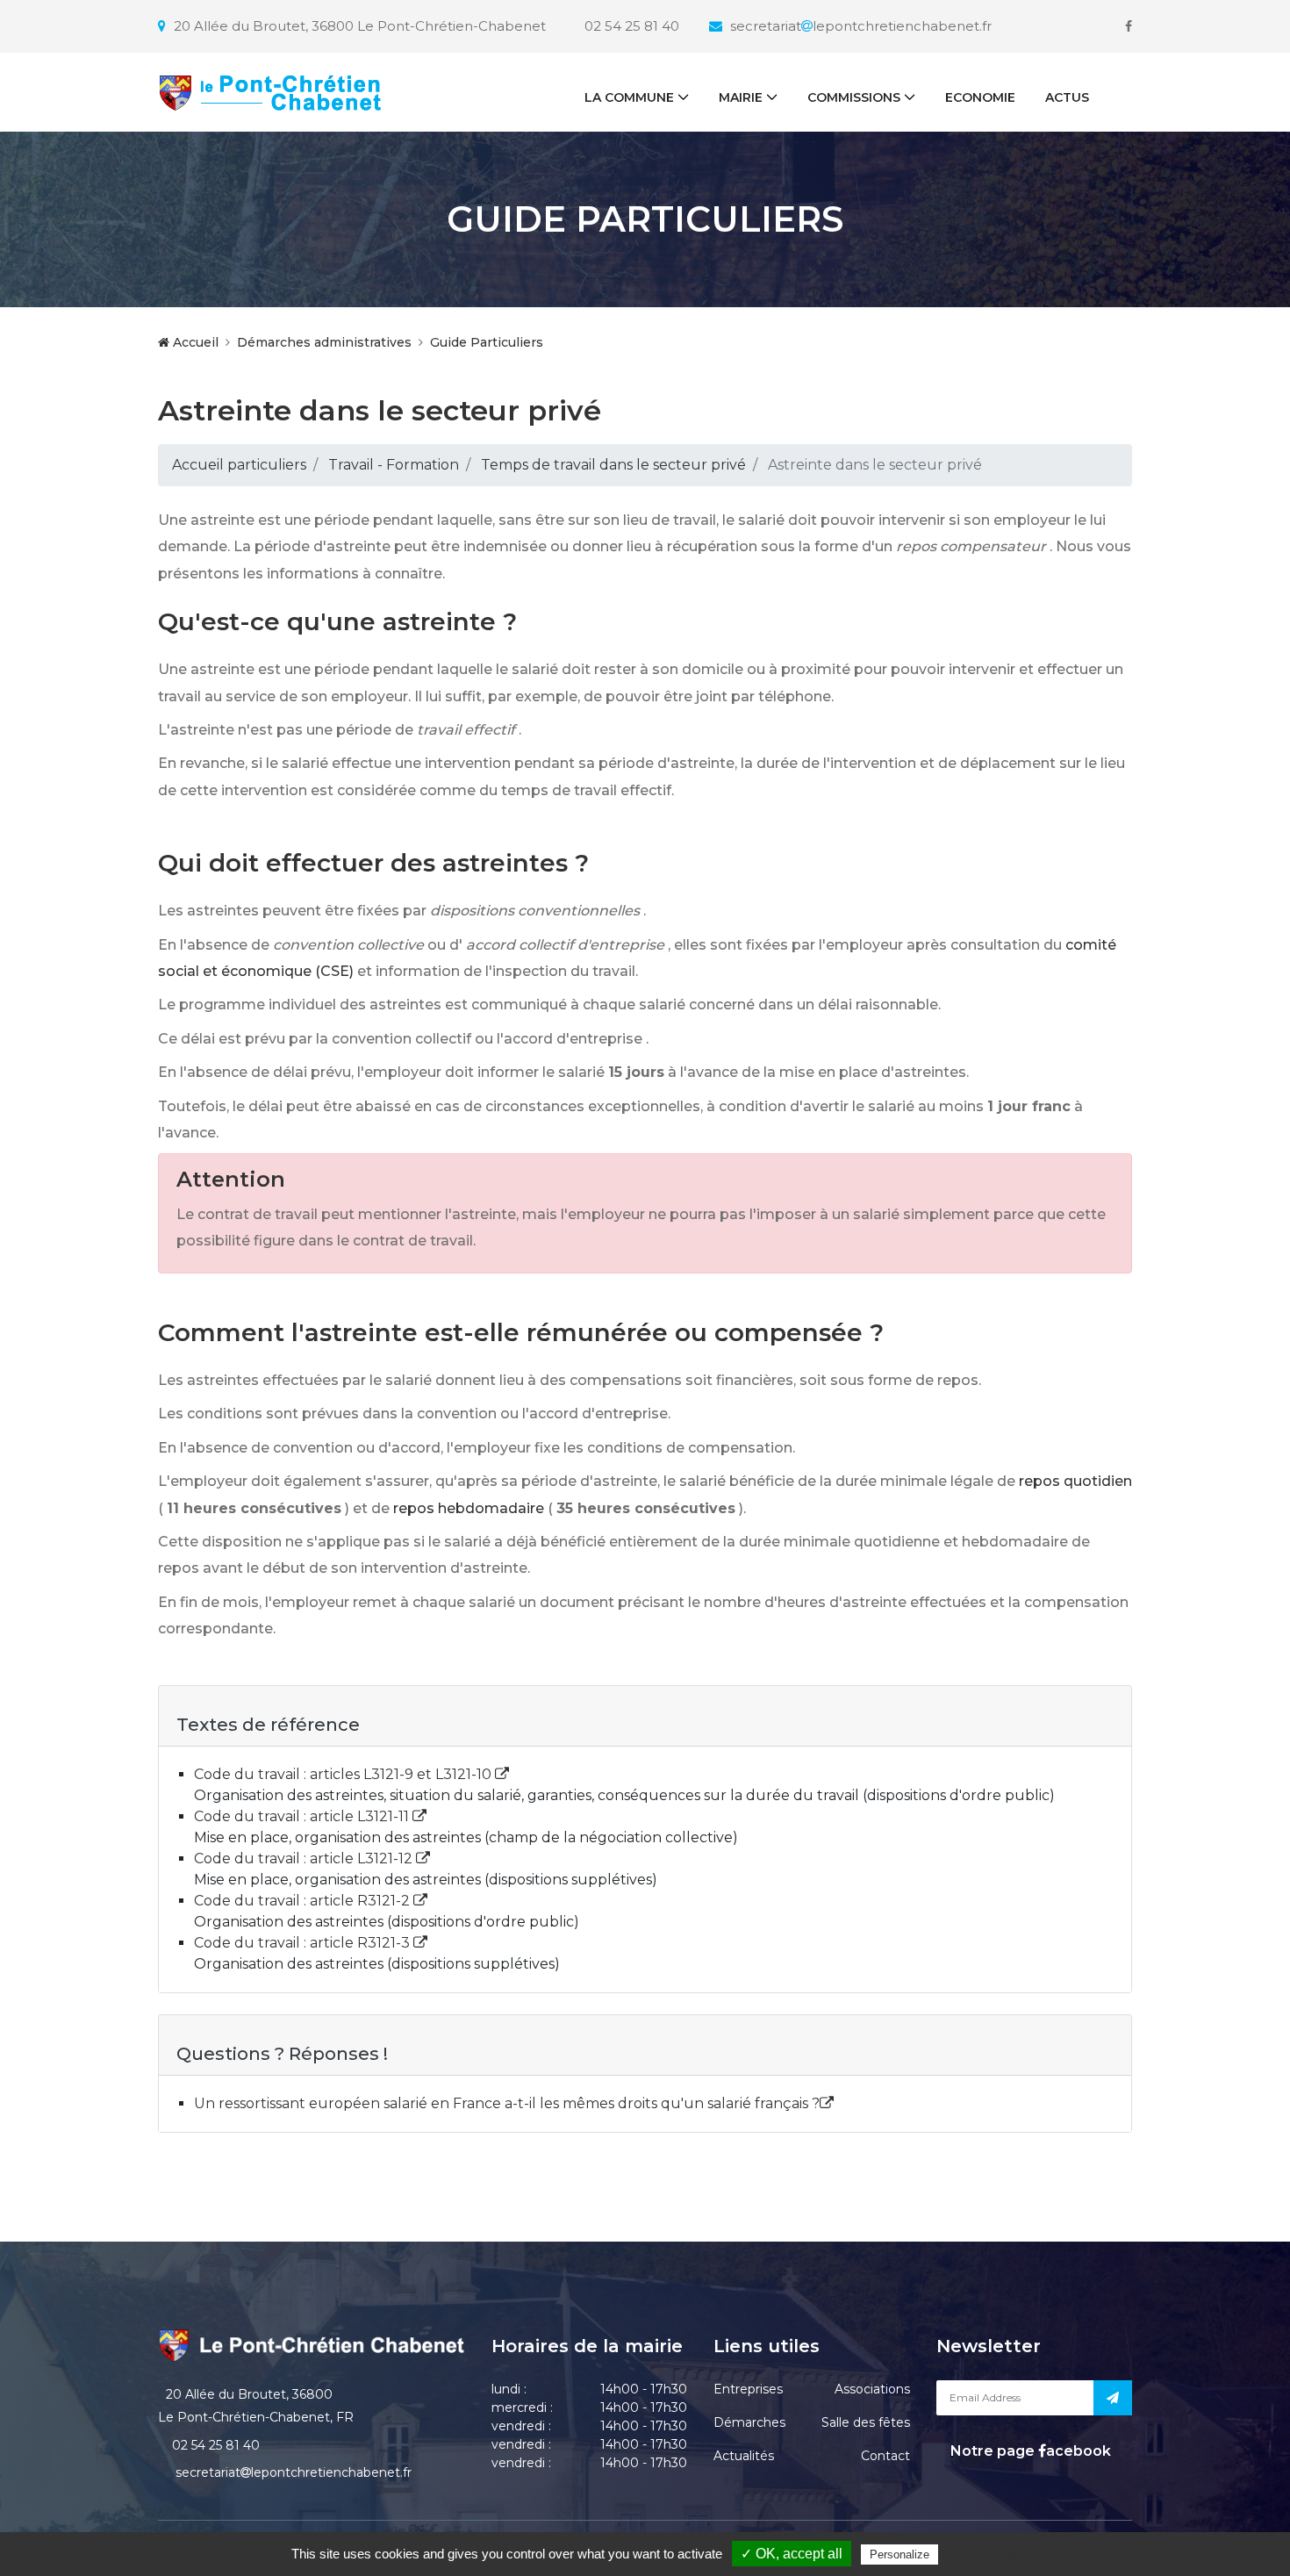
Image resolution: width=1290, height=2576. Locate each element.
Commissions (854, 97)
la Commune (629, 97)
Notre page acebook (1029, 2451)
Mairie (741, 97)
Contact (885, 2456)
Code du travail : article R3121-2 (304, 1901)
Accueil (194, 342)
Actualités (744, 2456)
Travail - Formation (394, 465)
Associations (872, 2389)
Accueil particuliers (239, 465)
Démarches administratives (324, 342)
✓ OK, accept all (792, 2554)
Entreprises (748, 2389)
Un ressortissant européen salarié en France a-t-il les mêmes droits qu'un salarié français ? (507, 2103)
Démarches (749, 2422)
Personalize (899, 2554)
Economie (980, 97)
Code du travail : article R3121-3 (304, 1943)
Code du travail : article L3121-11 (303, 1816)
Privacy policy (979, 2554)
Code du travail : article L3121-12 (305, 1858)
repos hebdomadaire (469, 1508)
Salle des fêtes (866, 2422)
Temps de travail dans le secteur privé (613, 465)
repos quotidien (1075, 1481)
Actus (1067, 97)
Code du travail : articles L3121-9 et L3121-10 (344, 1774)
